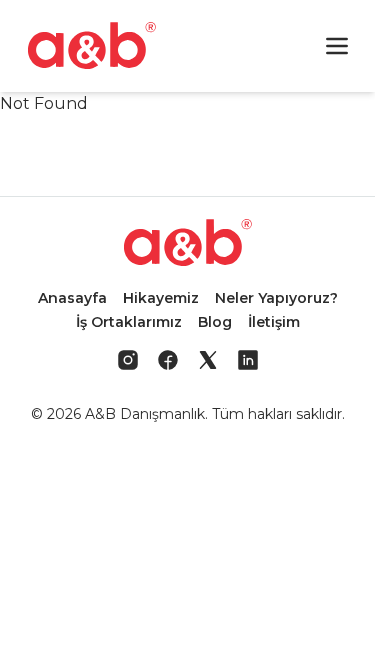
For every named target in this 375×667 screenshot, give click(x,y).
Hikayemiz (161, 298)
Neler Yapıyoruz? (276, 298)
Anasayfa (72, 298)
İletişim (274, 322)
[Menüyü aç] (337, 46)
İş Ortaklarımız (129, 322)
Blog (215, 322)
